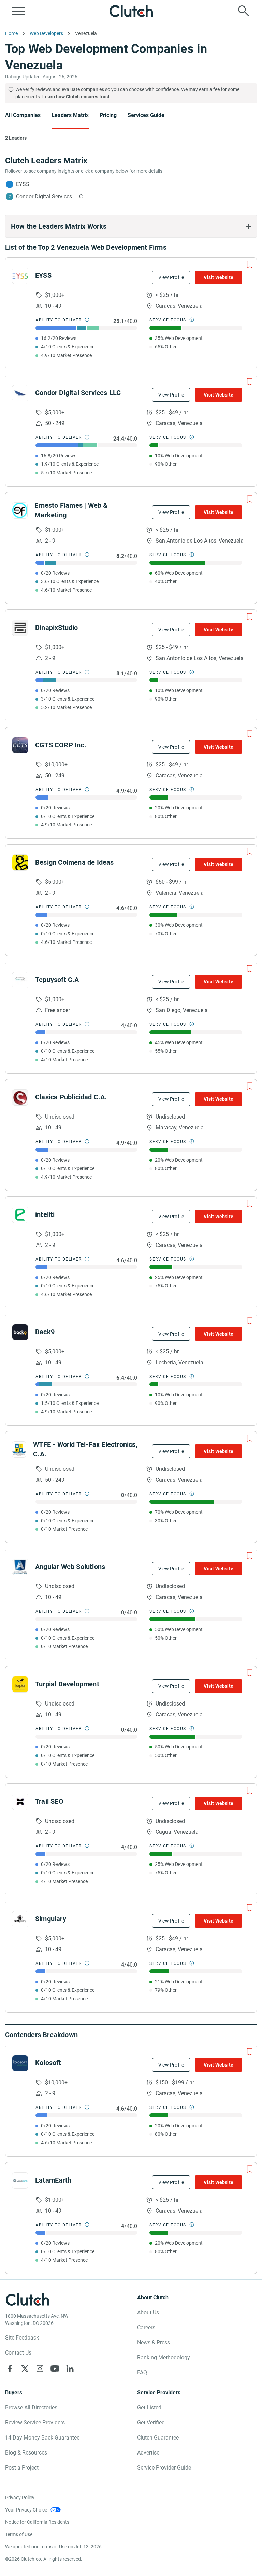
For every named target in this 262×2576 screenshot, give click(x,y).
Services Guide (146, 115)
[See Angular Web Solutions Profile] (20, 1567)
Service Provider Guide (164, 2468)
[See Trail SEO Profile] (20, 1802)
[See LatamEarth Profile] (20, 2181)
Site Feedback (22, 2338)
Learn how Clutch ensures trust (76, 97)
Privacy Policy (20, 2498)
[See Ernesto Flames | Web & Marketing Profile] (20, 510)
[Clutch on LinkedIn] (70, 2369)
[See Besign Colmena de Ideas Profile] (20, 863)
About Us (148, 2312)
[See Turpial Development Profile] (20, 1684)
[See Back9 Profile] (20, 1332)
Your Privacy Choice (26, 2510)
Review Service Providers (35, 2423)
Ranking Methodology (164, 2357)
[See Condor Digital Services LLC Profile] (20, 393)
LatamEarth (53, 2180)
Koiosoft (48, 2063)
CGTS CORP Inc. (61, 745)
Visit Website (219, 277)
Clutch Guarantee (158, 2438)
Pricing (108, 115)
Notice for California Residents (37, 2522)
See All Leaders (135, 157)
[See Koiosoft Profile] (20, 2063)
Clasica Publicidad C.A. (71, 1097)
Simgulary (51, 1919)
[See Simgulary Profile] (20, 1919)
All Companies (23, 115)
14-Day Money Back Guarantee (42, 2438)
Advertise (148, 2453)
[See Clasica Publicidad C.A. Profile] (20, 1097)
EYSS (43, 275)
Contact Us (18, 2353)
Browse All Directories (31, 2408)
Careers (146, 2327)
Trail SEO (49, 1801)
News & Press (154, 2342)
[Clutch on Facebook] (10, 2369)
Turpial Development (67, 1684)
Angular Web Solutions (70, 1567)
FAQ (142, 2372)
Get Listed (149, 2408)
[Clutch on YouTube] (55, 2369)
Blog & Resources (26, 2453)
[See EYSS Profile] (20, 276)
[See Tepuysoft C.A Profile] (20, 980)
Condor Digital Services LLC (78, 393)
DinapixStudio (57, 628)
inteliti (45, 1214)
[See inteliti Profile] (20, 1215)
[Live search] (244, 11)
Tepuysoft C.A (57, 980)
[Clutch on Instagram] (40, 2369)
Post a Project (22, 2468)
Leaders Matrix (70, 115)
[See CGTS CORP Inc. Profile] (20, 745)
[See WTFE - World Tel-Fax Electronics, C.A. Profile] (19, 1450)
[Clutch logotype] (131, 11)
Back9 (45, 1332)
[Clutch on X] (25, 2369)
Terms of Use (19, 2534)
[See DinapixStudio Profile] (20, 628)
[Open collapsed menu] (18, 11)
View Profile (171, 277)
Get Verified (151, 2423)
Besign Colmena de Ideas (75, 862)
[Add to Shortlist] (250, 264)
